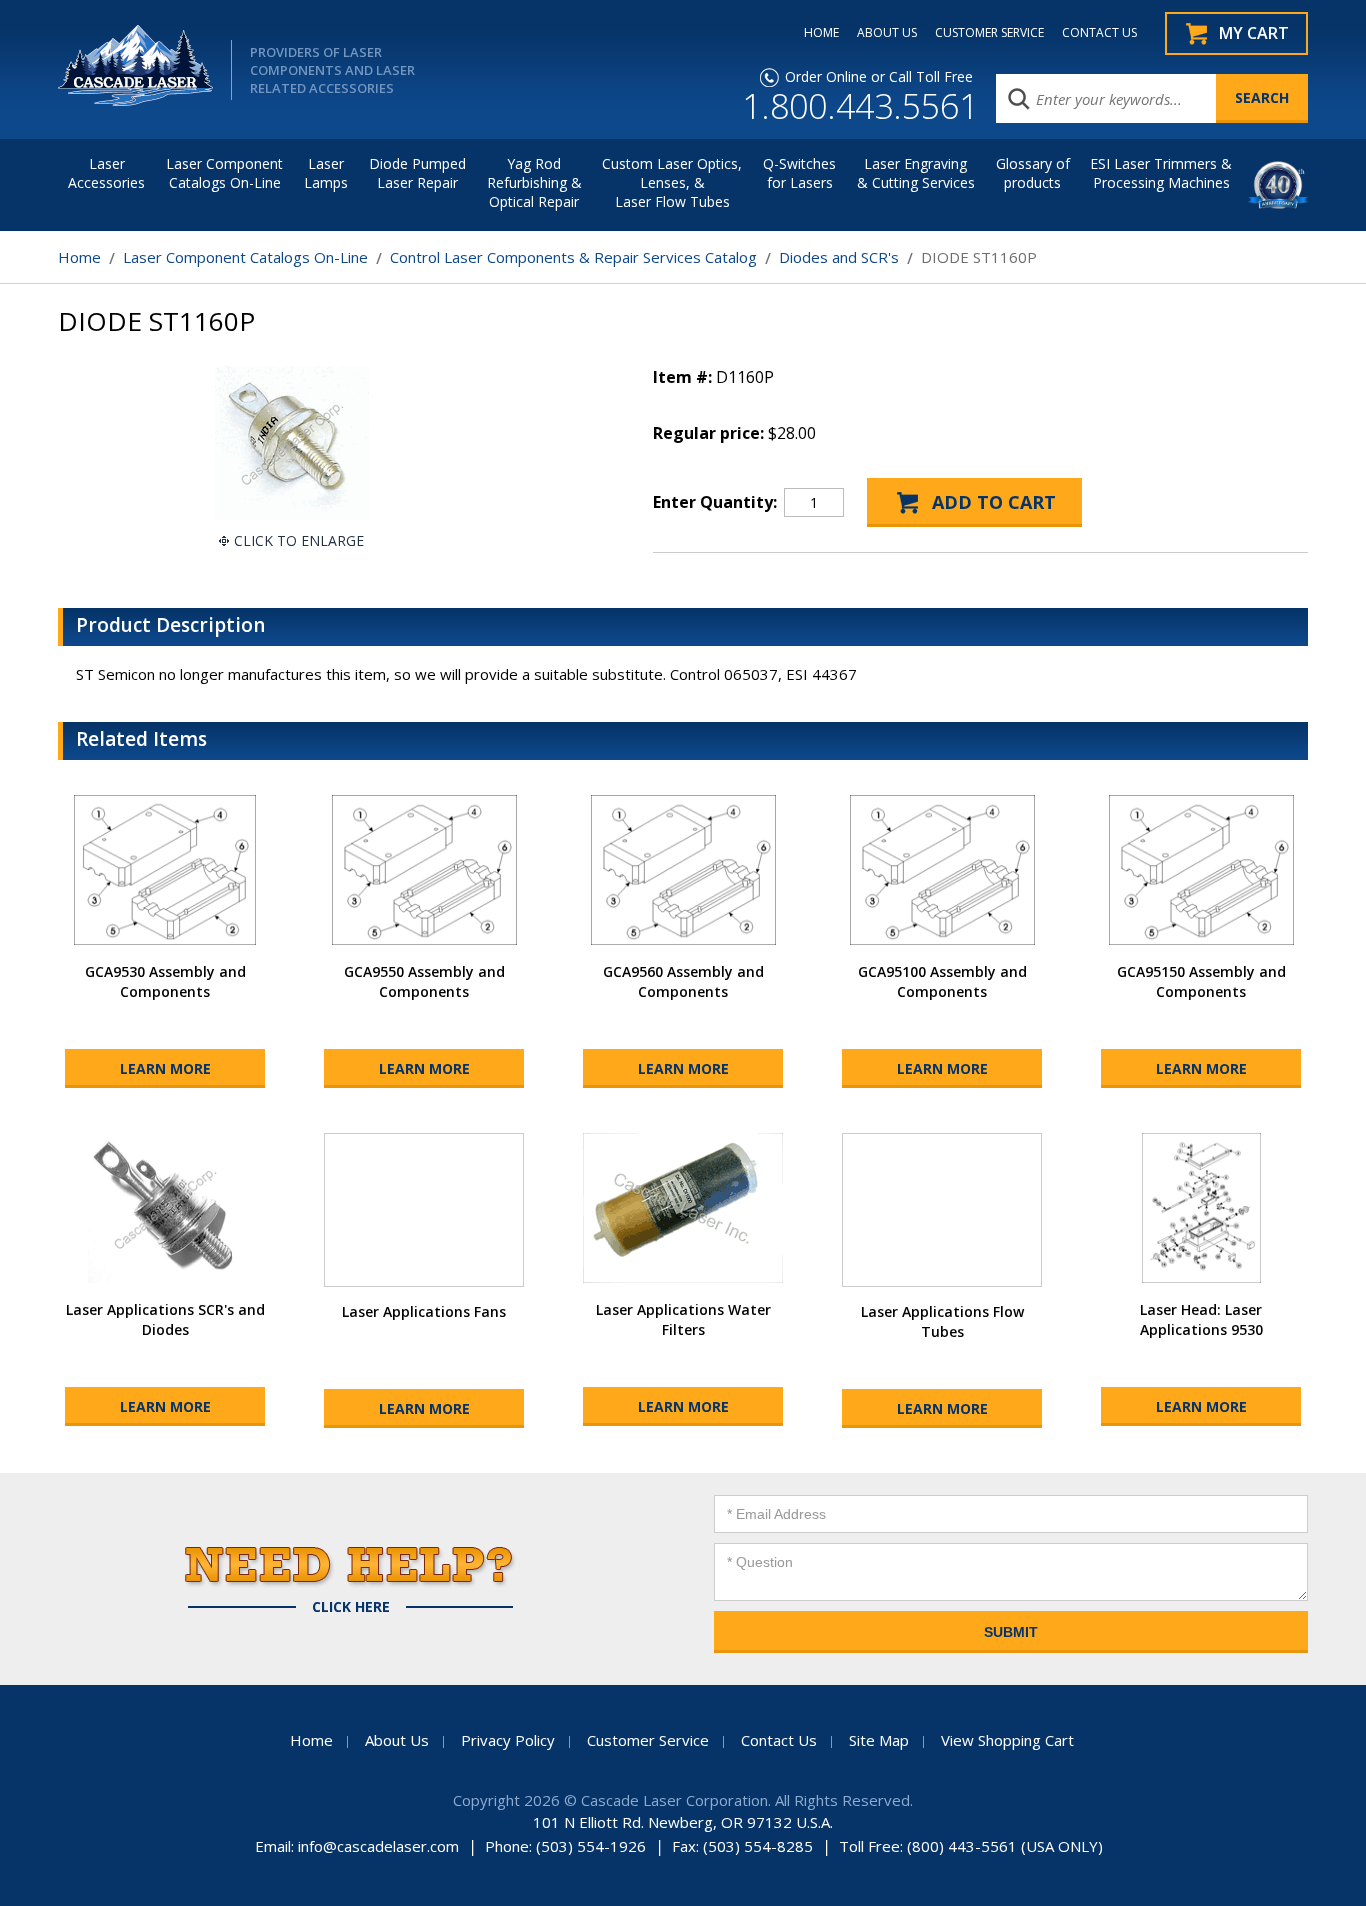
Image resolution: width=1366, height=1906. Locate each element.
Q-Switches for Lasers (799, 173)
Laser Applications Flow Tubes (942, 1321)
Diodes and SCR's (839, 257)
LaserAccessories (106, 173)
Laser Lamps (326, 173)
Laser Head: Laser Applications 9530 (1201, 1319)
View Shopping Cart (1007, 1740)
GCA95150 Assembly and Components (1201, 981)
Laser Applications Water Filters (683, 1319)
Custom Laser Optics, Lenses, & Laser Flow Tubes (672, 182)
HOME (821, 33)
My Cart (1254, 33)
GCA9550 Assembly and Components (424, 981)
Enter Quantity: (715, 502)
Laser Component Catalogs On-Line (224, 173)
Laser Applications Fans (424, 1311)
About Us (397, 1740)
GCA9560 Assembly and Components (683, 981)
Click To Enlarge (299, 540)
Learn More (165, 1068)
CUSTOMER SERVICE (989, 33)
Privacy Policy (508, 1740)
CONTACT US (1099, 33)
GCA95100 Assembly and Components (942, 981)
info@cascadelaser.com (378, 1846)
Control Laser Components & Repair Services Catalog (573, 257)
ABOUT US (887, 33)
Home (79, 257)
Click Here (351, 1607)
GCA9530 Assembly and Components (165, 981)
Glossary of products (1033, 173)
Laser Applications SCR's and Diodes (165, 1319)
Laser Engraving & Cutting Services (916, 173)
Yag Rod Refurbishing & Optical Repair (534, 182)
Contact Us (779, 1740)
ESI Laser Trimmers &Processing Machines (1161, 173)
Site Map (879, 1740)
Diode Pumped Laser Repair (417, 173)
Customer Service (648, 1740)
